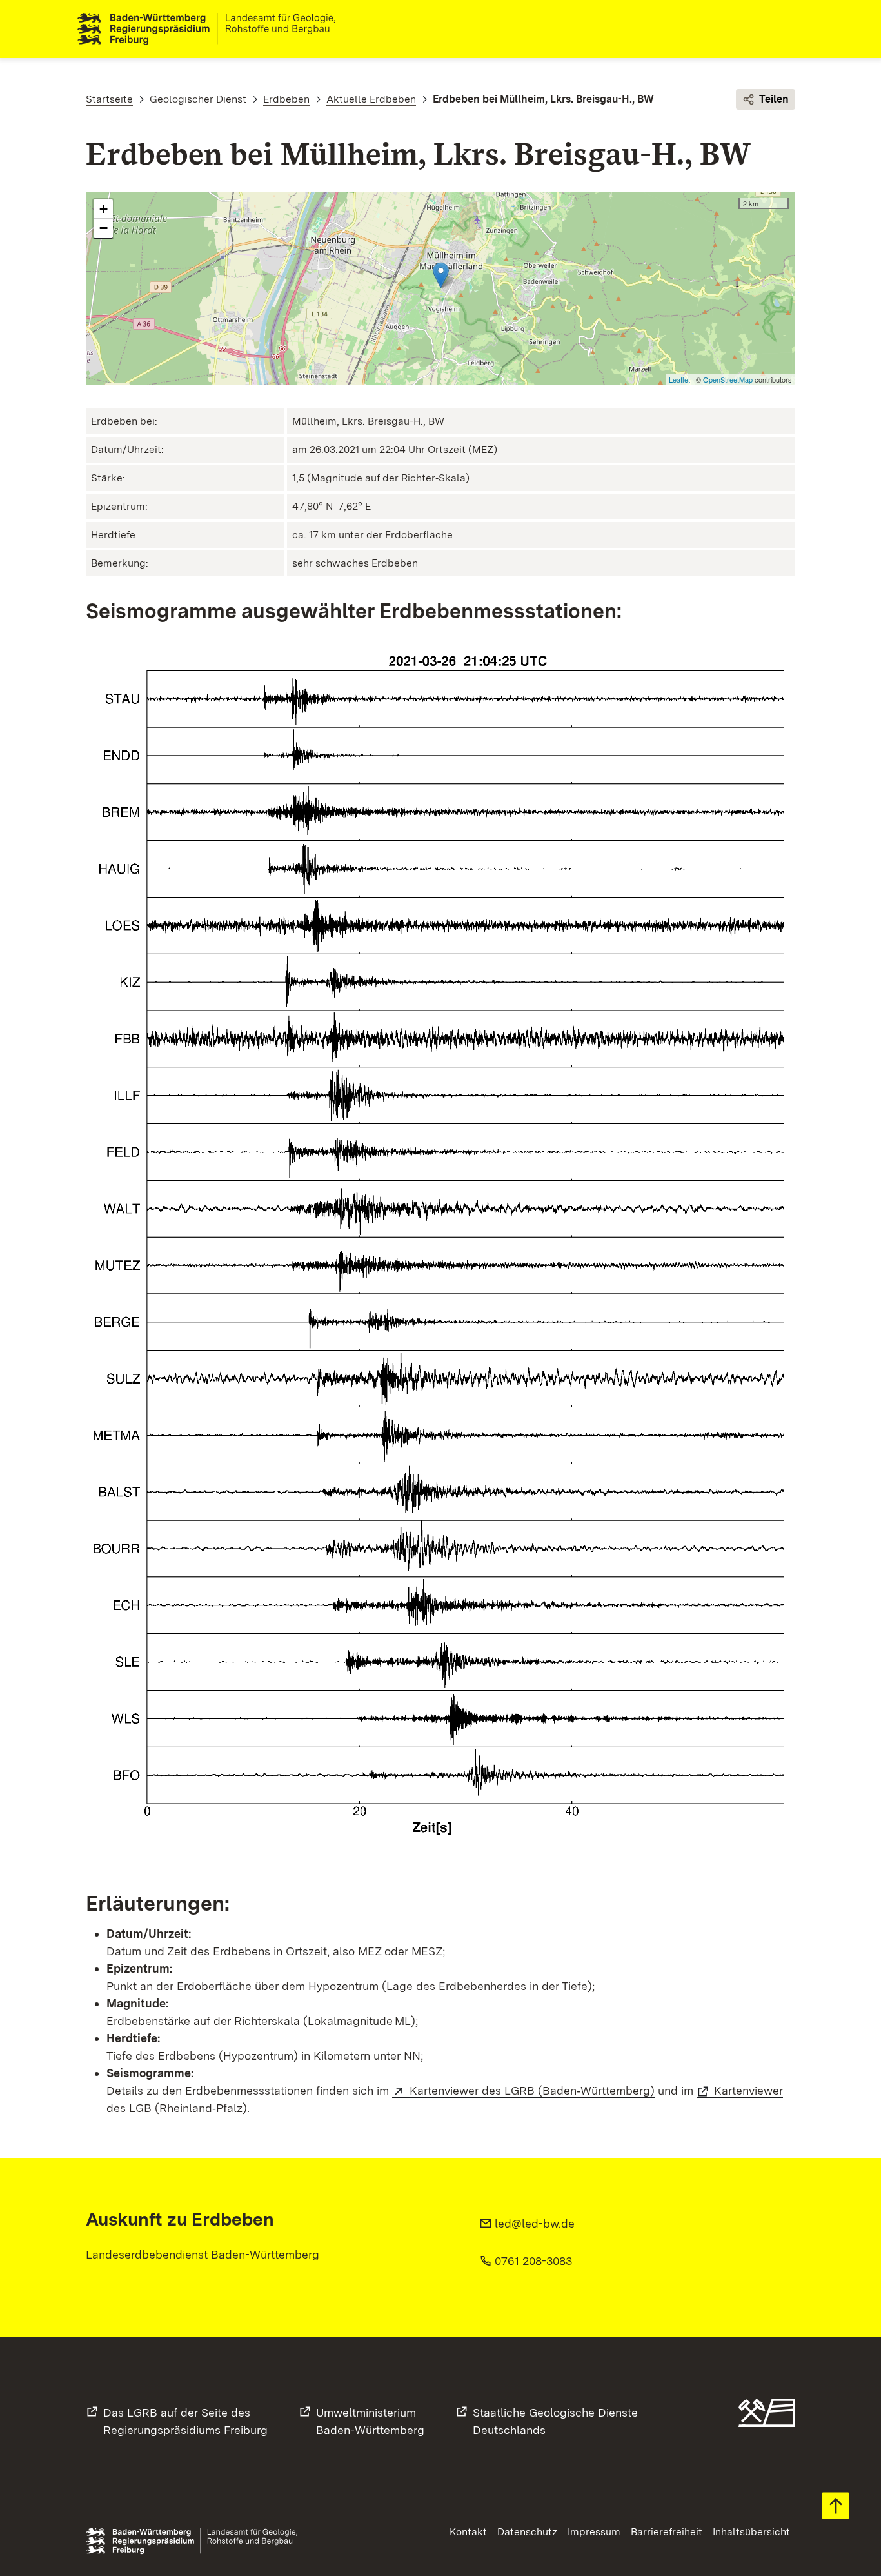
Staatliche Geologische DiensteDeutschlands (555, 2421)
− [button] (104, 228)
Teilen (774, 99)
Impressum (594, 2532)
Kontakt (468, 2532)
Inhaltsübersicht (751, 2532)
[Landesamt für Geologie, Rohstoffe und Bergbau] (212, 29)
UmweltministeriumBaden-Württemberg (370, 2421)
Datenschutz (527, 2532)
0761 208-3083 (533, 2261)
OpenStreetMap (728, 379)
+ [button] (104, 209)
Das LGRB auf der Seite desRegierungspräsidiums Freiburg (185, 2421)
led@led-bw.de (535, 2223)
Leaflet (679, 379)
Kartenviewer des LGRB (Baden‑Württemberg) (532, 2090)
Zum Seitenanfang (836, 2506)
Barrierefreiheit (667, 2532)
